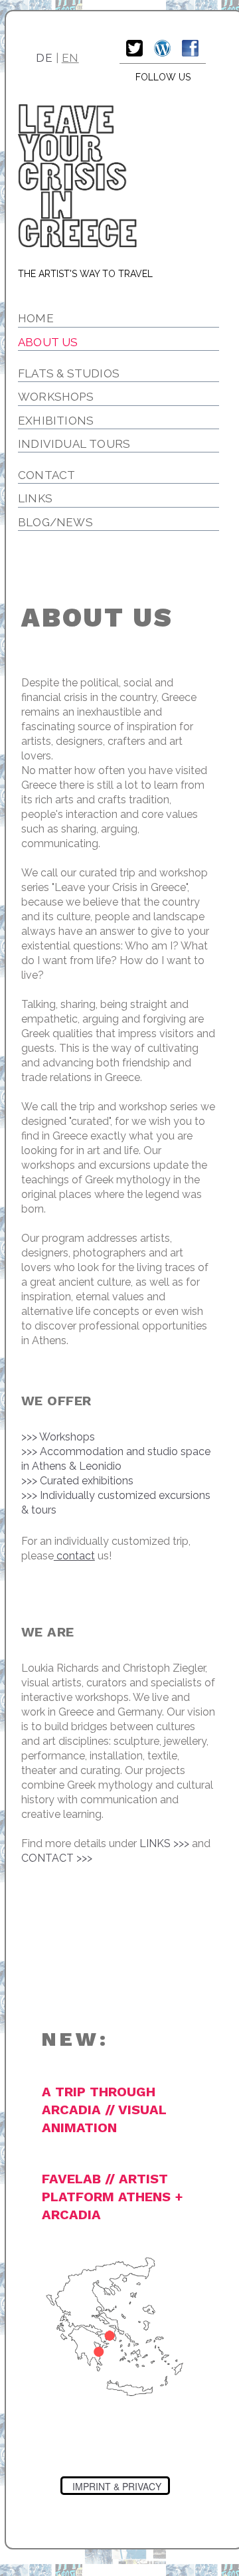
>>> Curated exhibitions (77, 1481)
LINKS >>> (164, 1843)
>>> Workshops (58, 1437)
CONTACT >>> (57, 1858)
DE (44, 58)
